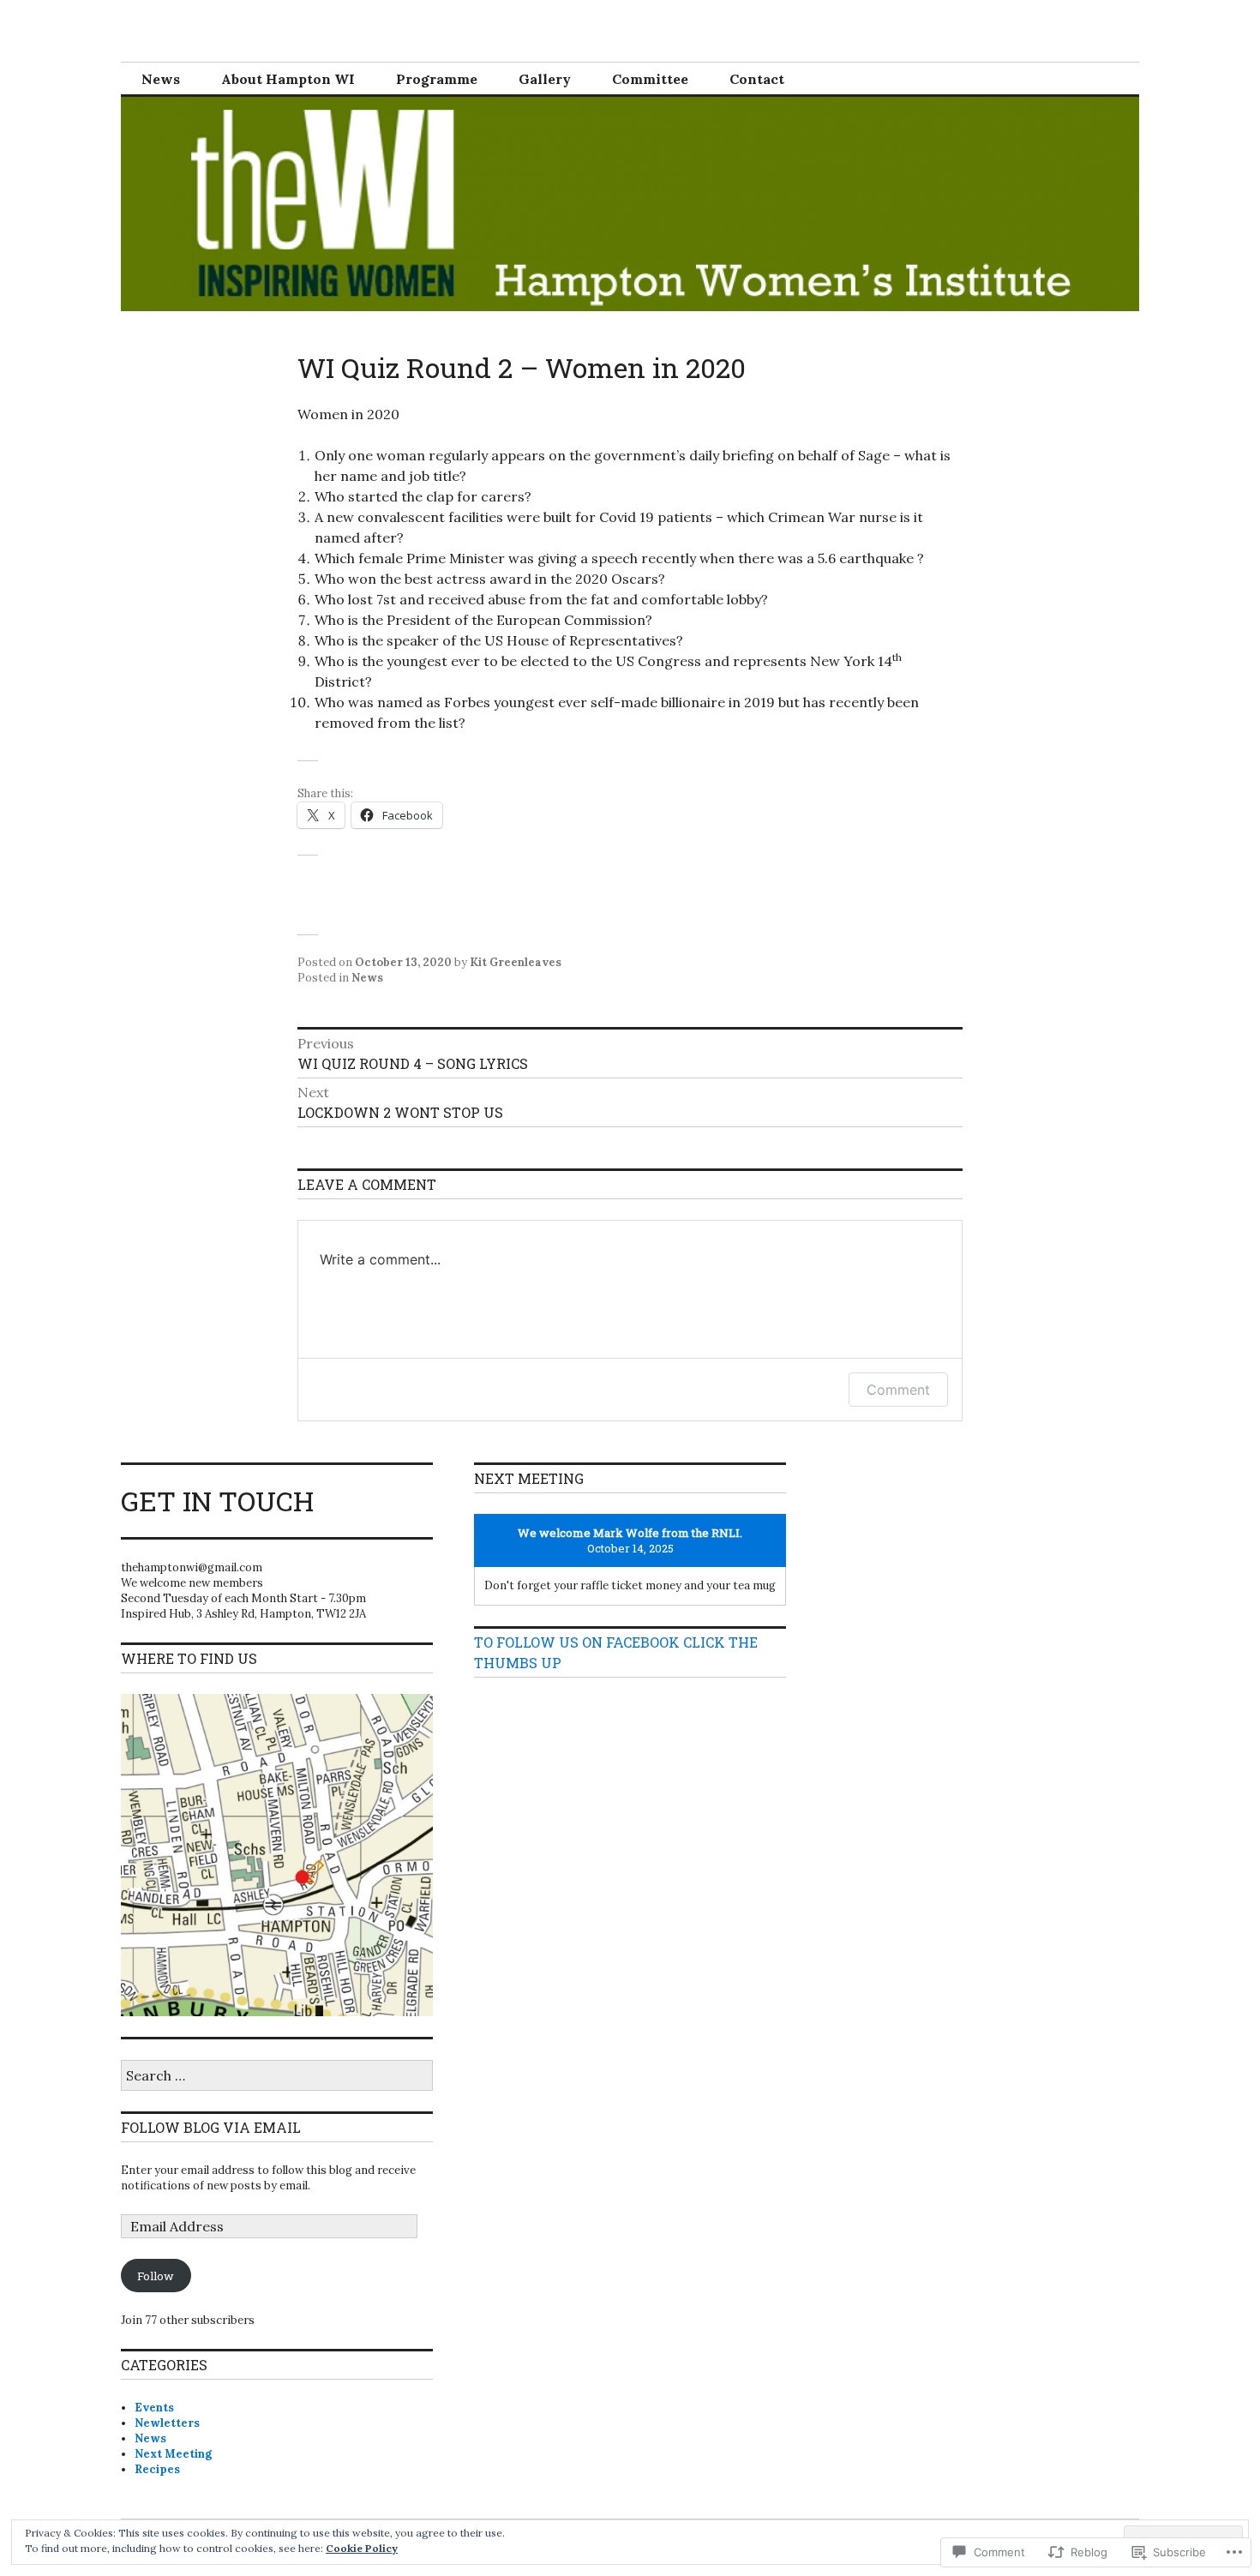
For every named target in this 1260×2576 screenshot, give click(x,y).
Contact (757, 79)
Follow (156, 2276)
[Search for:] (277, 2077)
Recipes (157, 2469)
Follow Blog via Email (211, 2127)
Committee (650, 79)
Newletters (167, 2423)
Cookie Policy (362, 2548)
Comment (898, 1390)
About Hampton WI (288, 79)
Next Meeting (173, 2454)
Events (154, 2408)
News (161, 79)
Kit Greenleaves (516, 962)
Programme (437, 79)
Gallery (545, 79)
